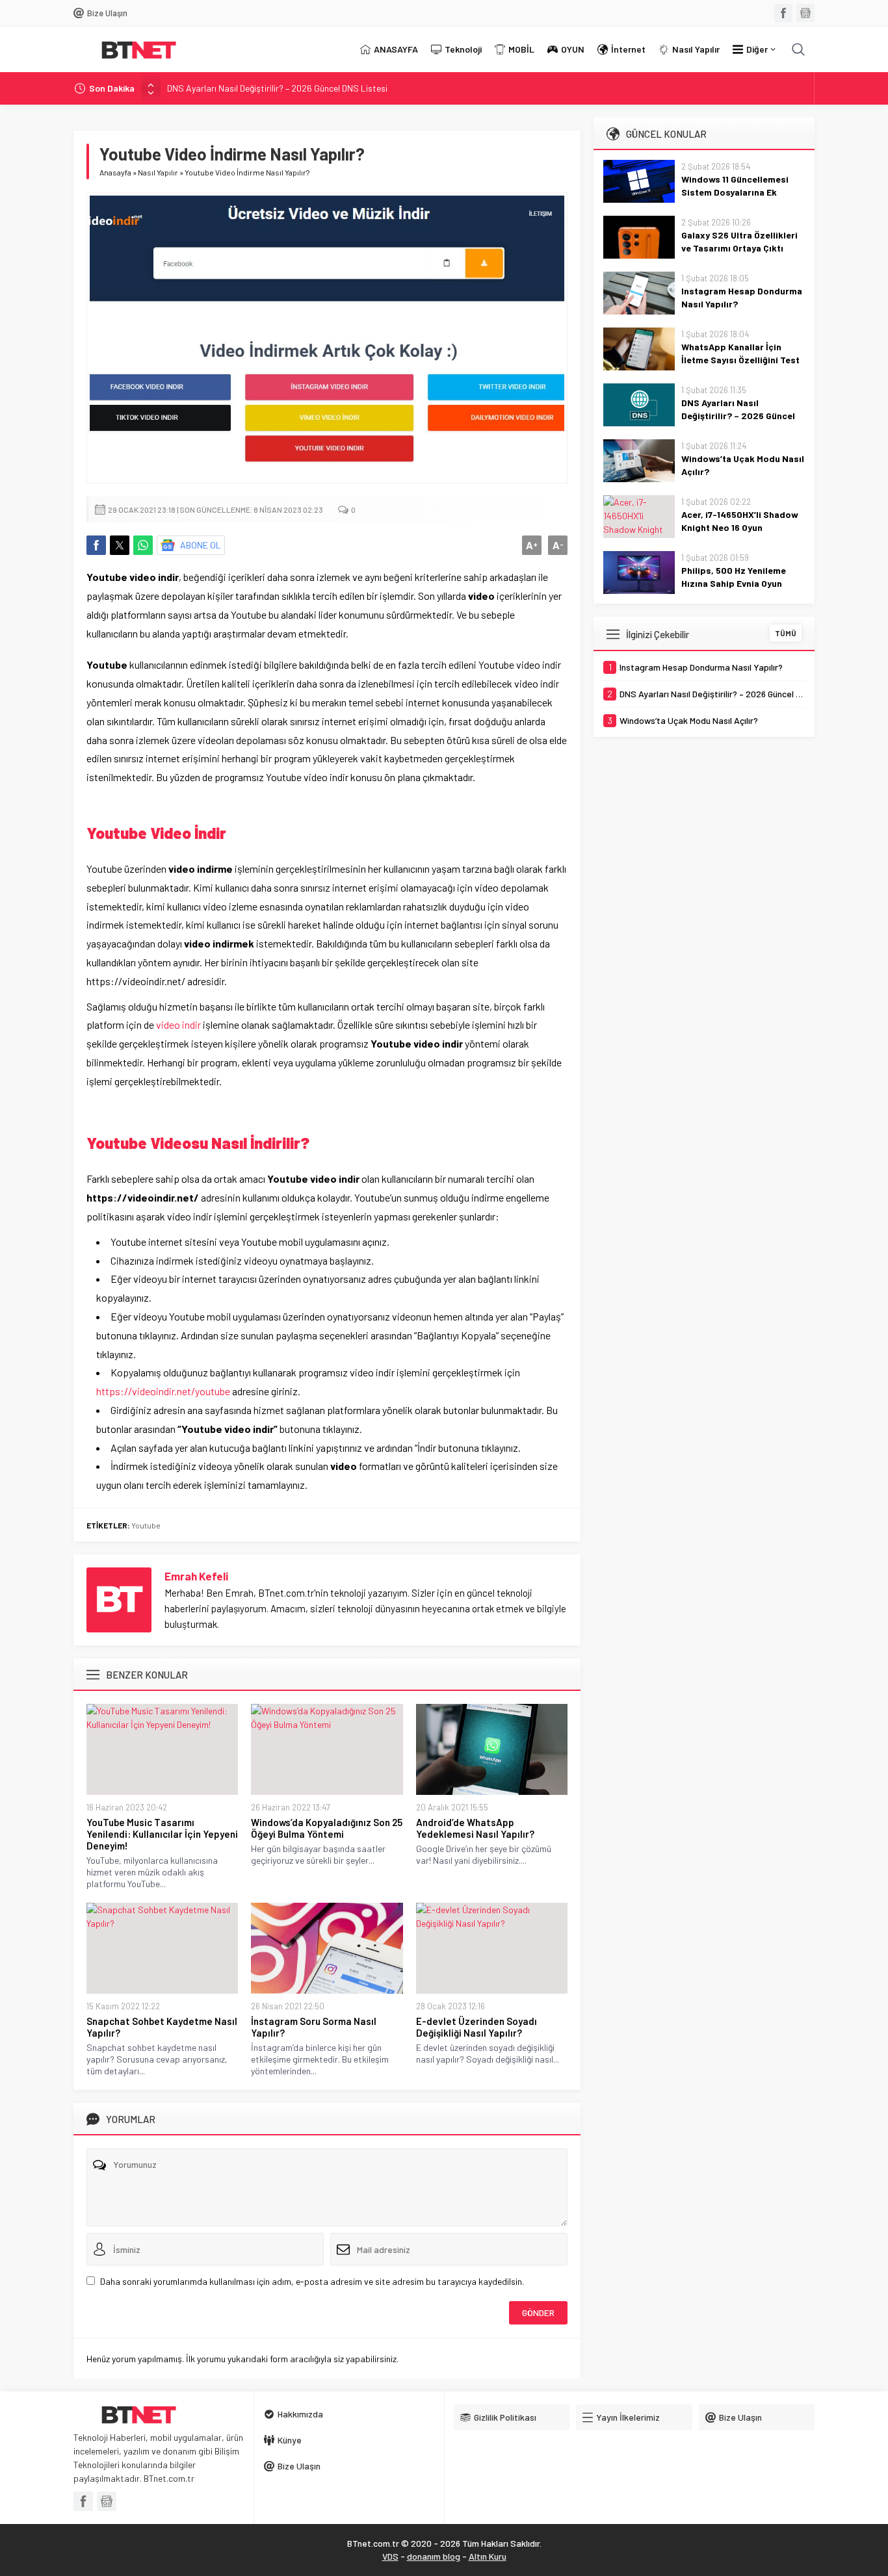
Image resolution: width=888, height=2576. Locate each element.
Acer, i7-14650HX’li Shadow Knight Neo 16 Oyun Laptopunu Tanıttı (740, 527)
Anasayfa (115, 172)
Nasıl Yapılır (158, 172)
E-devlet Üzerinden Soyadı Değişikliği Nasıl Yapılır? (477, 2027)
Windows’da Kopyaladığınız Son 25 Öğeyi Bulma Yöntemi (327, 1828)
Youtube (146, 1525)
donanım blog (434, 2556)
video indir (178, 1024)
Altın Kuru (488, 2556)
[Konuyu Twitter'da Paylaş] (120, 545)
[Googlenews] (805, 13)
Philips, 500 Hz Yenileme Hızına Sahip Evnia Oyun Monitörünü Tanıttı (734, 583)
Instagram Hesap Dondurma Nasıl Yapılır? (742, 297)
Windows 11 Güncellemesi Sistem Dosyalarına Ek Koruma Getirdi (735, 192)
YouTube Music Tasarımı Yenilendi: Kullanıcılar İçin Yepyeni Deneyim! (162, 1834)
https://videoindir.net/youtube (163, 1391)
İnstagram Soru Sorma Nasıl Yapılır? (314, 2027)
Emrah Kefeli (196, 1576)
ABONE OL (201, 545)
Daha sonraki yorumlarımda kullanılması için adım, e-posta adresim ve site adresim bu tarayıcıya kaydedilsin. (312, 2281)
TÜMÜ (786, 633)
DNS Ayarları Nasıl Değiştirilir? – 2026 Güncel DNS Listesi (277, 88)
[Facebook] (783, 13)
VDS (390, 2556)
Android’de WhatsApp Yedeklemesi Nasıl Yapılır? (475, 1828)
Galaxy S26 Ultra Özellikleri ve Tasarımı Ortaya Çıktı (739, 241)
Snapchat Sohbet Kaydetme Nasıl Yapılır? (162, 2027)
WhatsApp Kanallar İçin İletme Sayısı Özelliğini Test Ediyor (740, 360)
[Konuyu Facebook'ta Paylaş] (96, 545)
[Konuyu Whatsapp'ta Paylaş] (143, 545)
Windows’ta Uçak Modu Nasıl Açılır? (743, 465)
